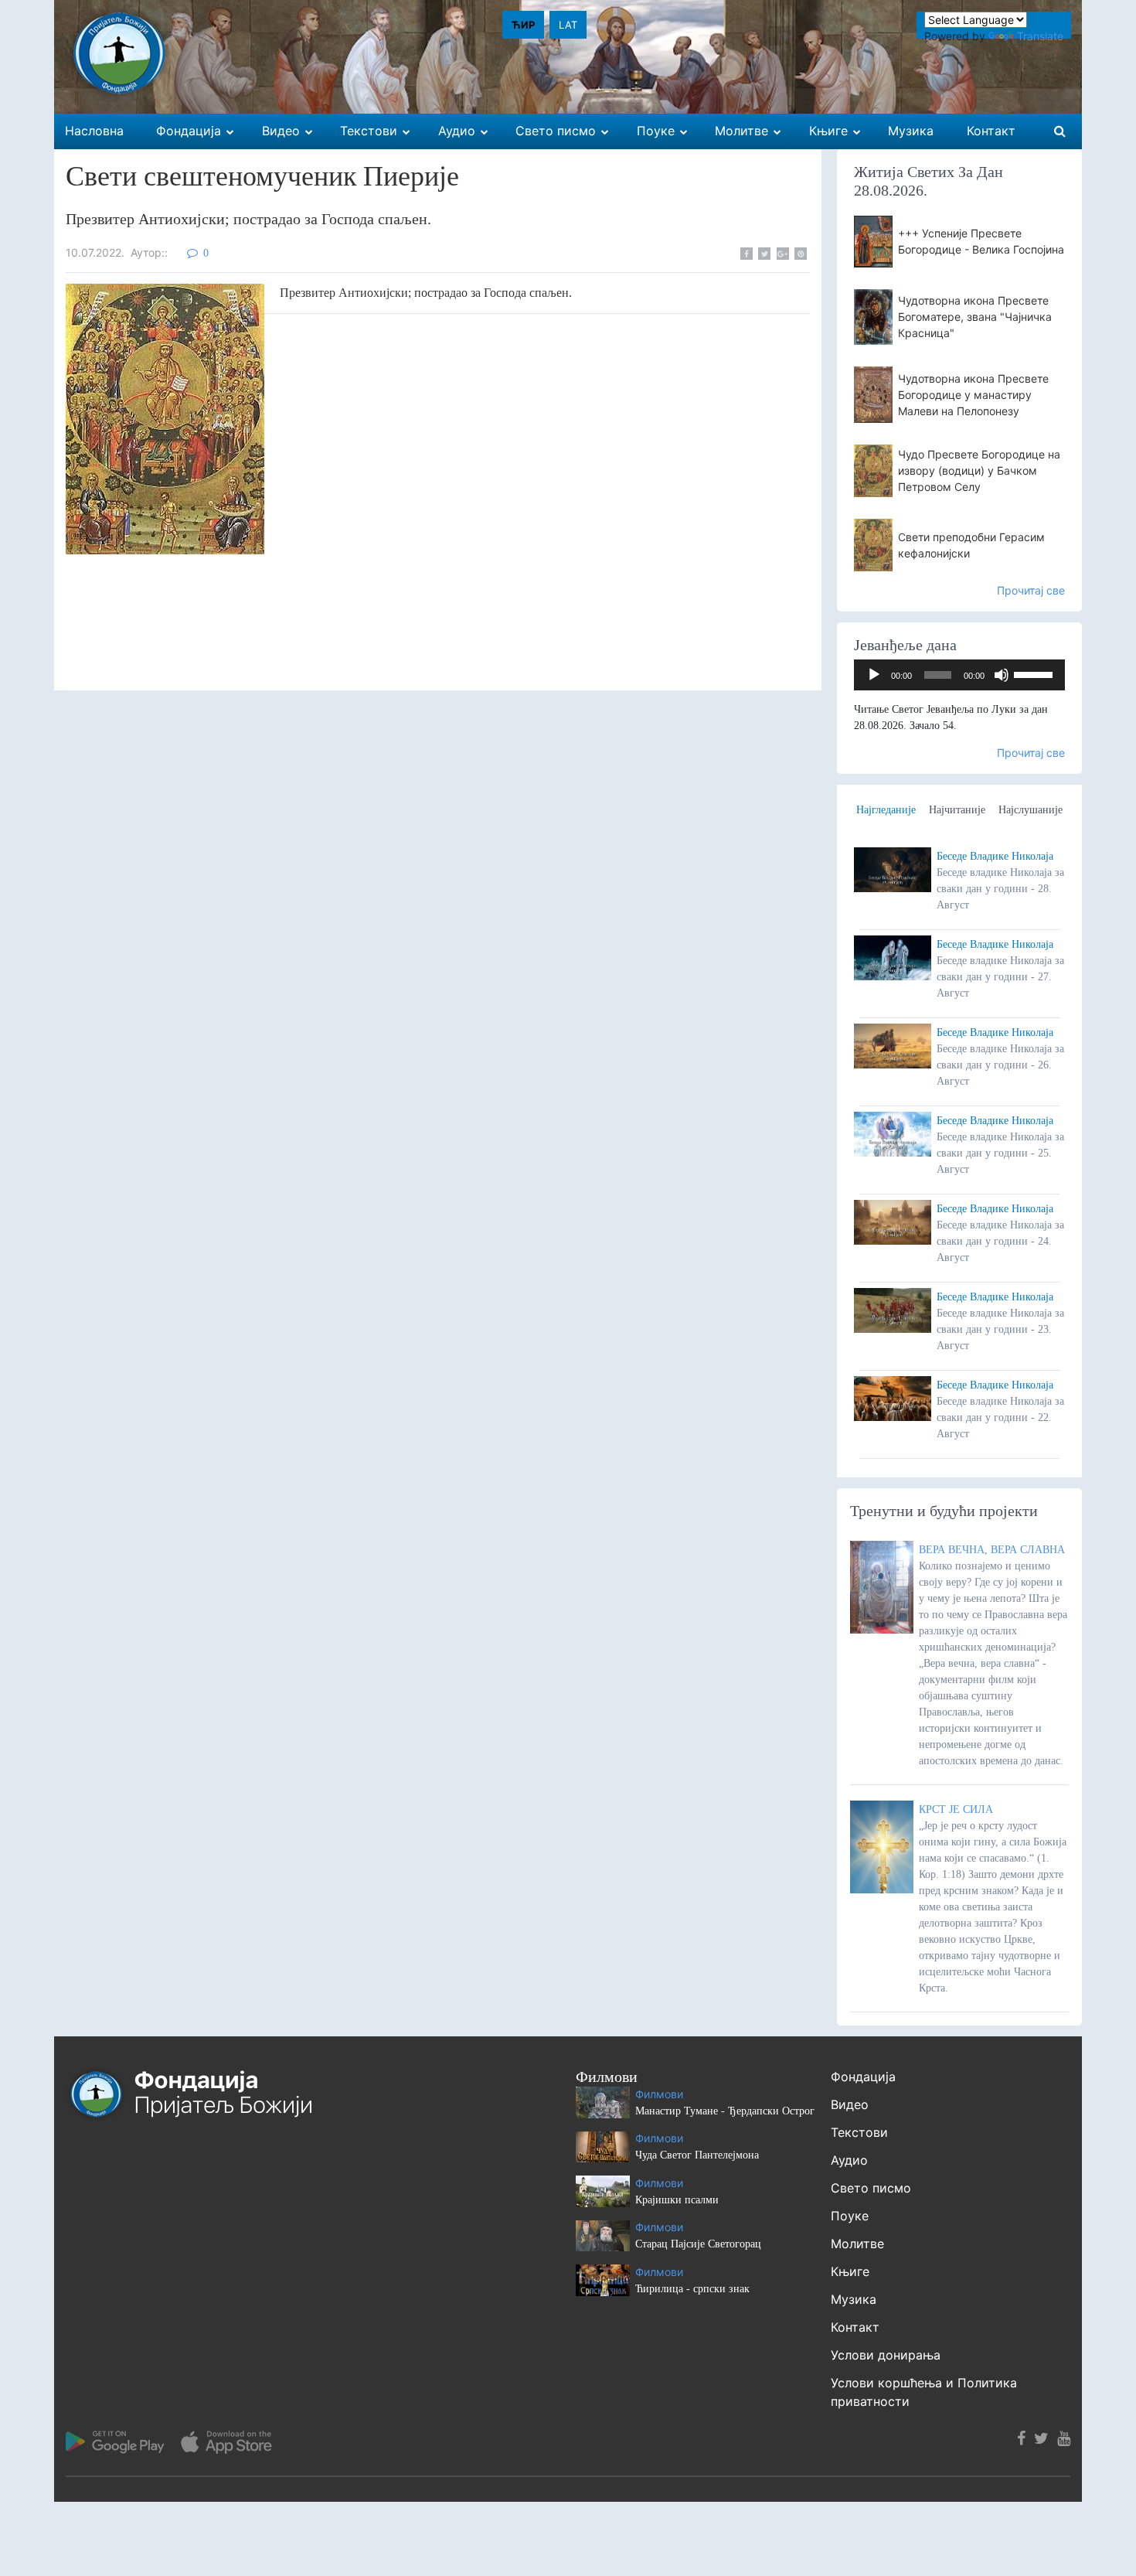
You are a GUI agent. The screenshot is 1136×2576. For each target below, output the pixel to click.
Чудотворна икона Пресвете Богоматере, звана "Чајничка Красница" (975, 317)
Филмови (659, 2094)
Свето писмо (871, 2188)
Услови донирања (886, 2355)
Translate (1040, 36)
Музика (854, 2299)
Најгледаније (886, 810)
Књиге (850, 2271)
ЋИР (523, 25)
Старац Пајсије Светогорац (698, 2244)
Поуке (850, 2216)
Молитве (857, 2244)
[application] (960, 675)
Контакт (855, 2327)
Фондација (863, 2077)
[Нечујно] (1002, 675)
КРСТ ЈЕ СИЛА (956, 1809)
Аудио (849, 2160)
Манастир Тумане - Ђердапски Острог (725, 2111)
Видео (850, 2104)
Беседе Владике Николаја (995, 856)
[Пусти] (874, 675)
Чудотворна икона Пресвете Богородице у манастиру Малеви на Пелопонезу (973, 395)
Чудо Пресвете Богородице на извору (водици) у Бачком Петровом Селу (979, 470)
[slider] (1036, 673)
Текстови (859, 2132)
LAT (568, 25)
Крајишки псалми (677, 2200)
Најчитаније (957, 810)
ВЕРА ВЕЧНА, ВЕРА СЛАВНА (992, 1550)
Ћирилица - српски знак (692, 2289)
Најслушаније (1031, 810)
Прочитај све (1031, 590)
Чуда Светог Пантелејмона (697, 2155)
